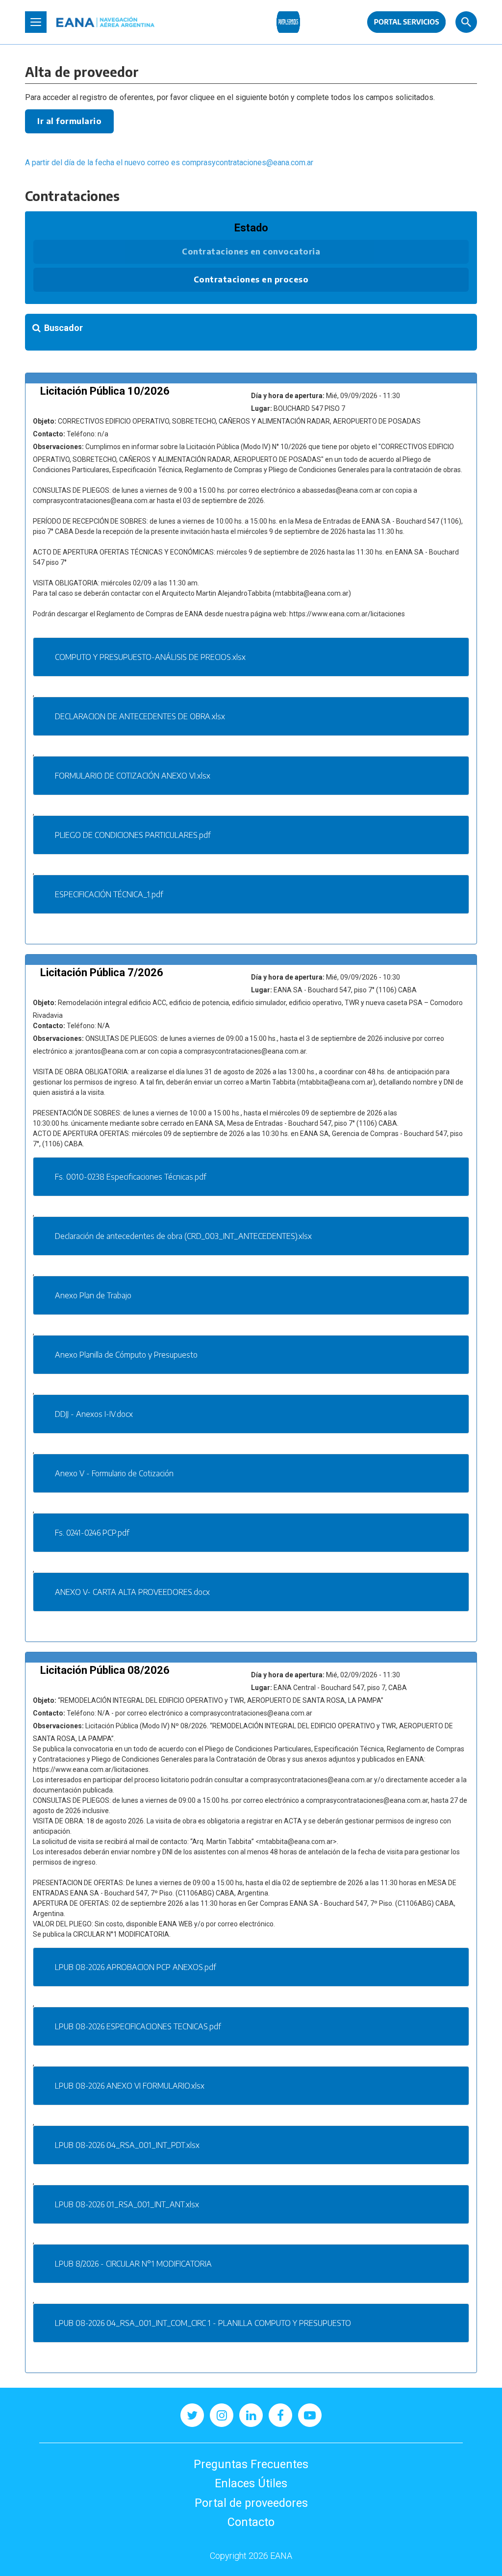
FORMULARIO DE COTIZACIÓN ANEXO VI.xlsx (133, 776)
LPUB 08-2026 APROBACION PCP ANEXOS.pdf (136, 1967)
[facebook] (280, 2415)
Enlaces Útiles (251, 2484)
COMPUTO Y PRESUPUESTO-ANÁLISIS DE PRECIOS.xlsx (150, 657)
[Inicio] (105, 22)
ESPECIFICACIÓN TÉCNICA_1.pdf (109, 894)
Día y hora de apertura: (288, 396)
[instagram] (222, 2415)
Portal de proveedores (251, 2503)
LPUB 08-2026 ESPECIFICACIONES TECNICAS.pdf (138, 2026)
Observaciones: (58, 447)
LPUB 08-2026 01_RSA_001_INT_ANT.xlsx (127, 2204)
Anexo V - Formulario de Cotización (114, 1473)
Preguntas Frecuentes (251, 2464)
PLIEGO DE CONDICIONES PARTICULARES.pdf (133, 835)
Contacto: (49, 434)
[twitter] (192, 2415)
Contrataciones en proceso (251, 279)
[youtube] (310, 2415)
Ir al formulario (69, 121)
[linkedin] (251, 2415)
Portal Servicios (377, 22)
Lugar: (262, 408)
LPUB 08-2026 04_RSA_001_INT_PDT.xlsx (127, 2145)
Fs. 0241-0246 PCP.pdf (92, 1533)
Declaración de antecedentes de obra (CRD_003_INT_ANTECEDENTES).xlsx (183, 1236)
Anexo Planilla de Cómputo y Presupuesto (126, 1355)
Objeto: (45, 421)
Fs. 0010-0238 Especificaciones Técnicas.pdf (131, 1177)
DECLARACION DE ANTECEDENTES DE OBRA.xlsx (140, 716)
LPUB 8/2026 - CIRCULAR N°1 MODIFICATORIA (133, 2264)
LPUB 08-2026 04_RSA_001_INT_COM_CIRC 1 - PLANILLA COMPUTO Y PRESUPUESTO (203, 2323)
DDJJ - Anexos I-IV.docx (94, 1414)
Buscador (63, 328)
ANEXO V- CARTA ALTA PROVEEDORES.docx (132, 1592)
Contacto (251, 2522)
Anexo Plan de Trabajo (93, 1295)
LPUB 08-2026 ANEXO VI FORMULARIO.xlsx (130, 2086)
